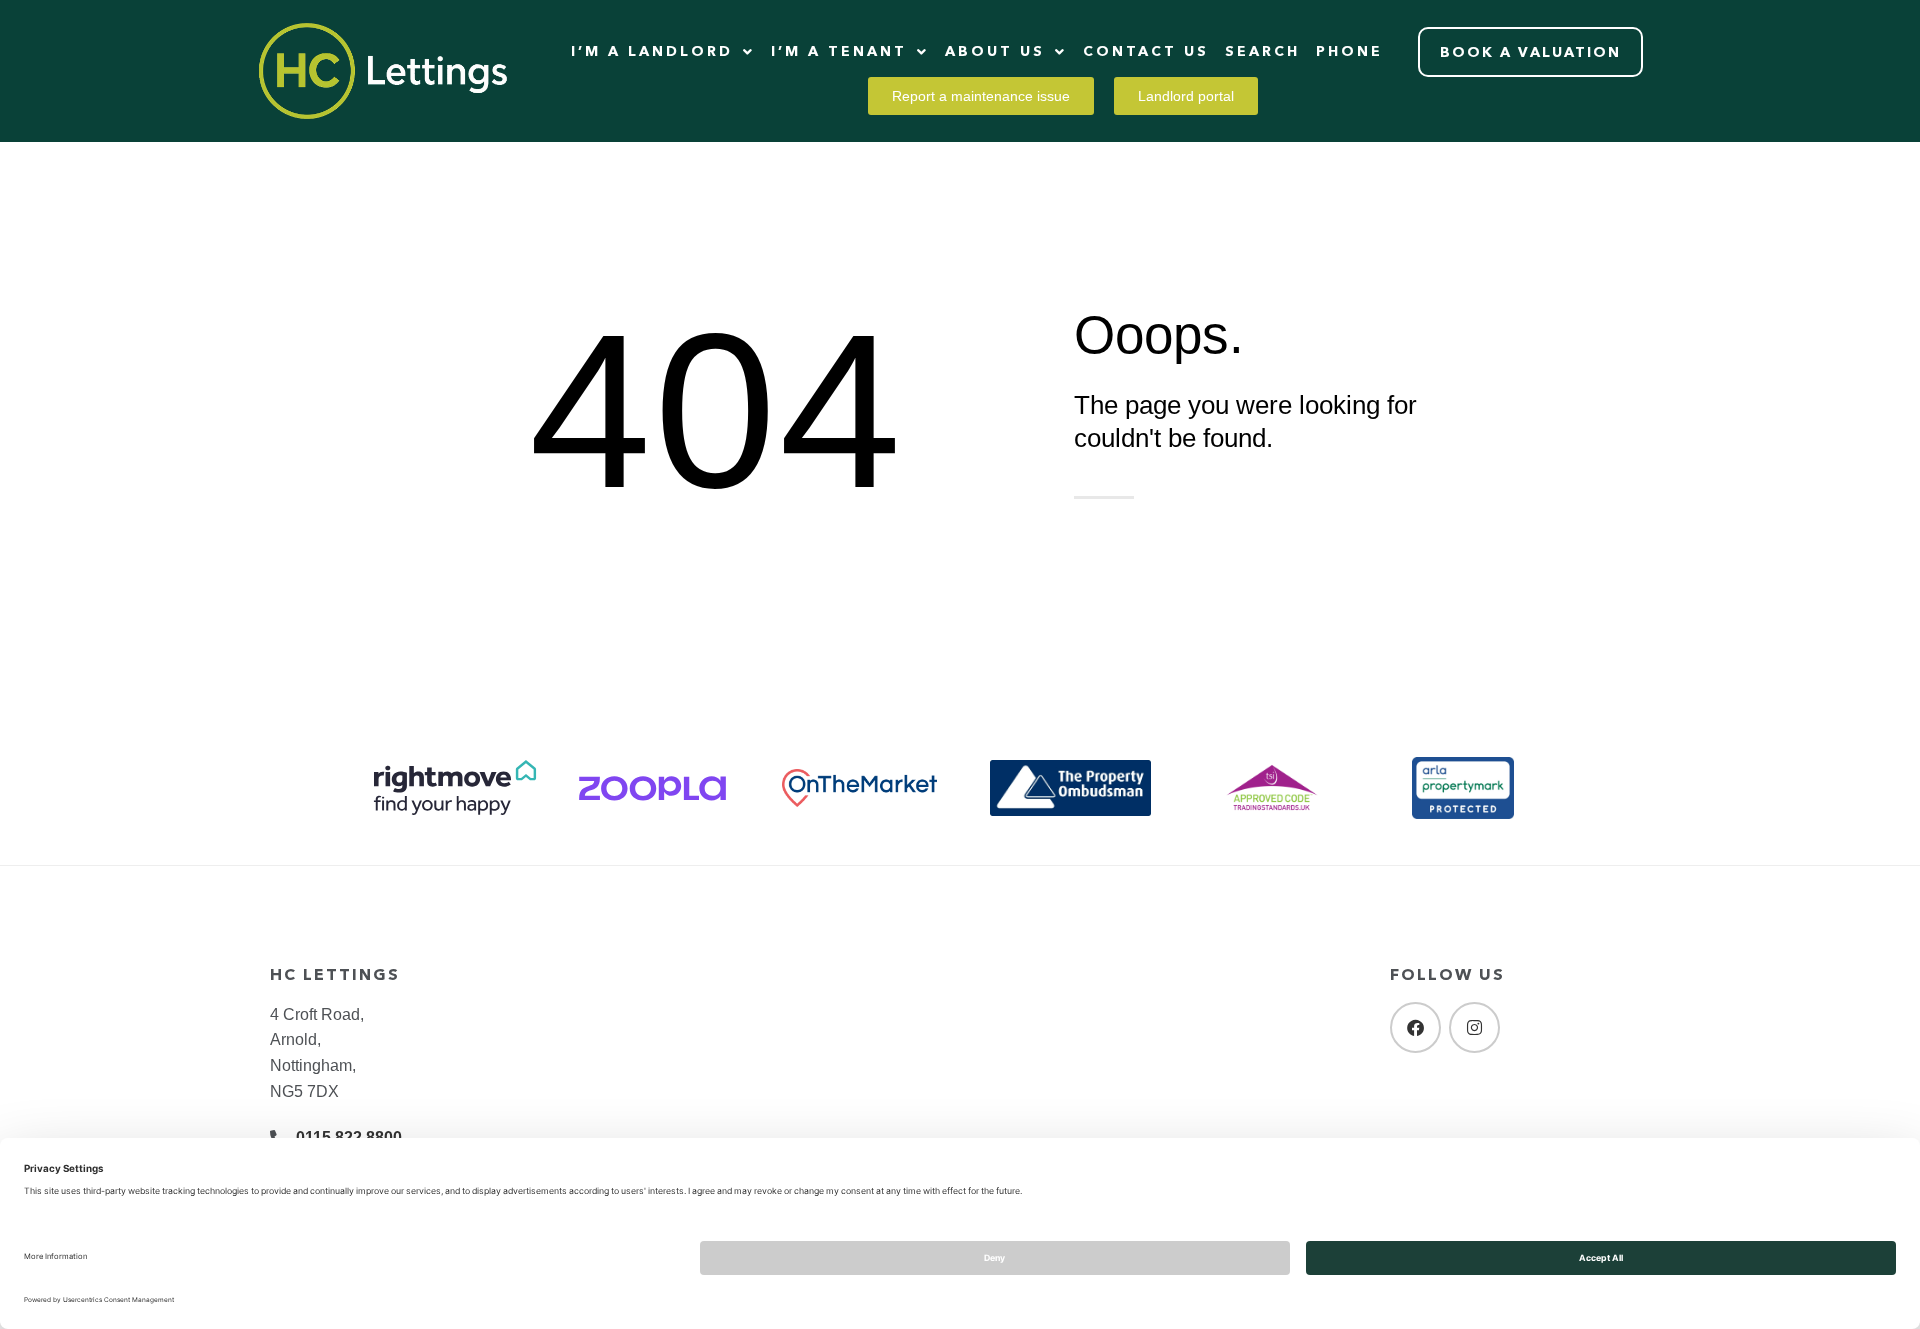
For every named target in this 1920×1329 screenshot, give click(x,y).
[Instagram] (1474, 1027)
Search (1262, 51)
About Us (995, 51)
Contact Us (1146, 51)
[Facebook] (1415, 1027)
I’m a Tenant (839, 51)
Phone (1349, 51)
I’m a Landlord (652, 51)
